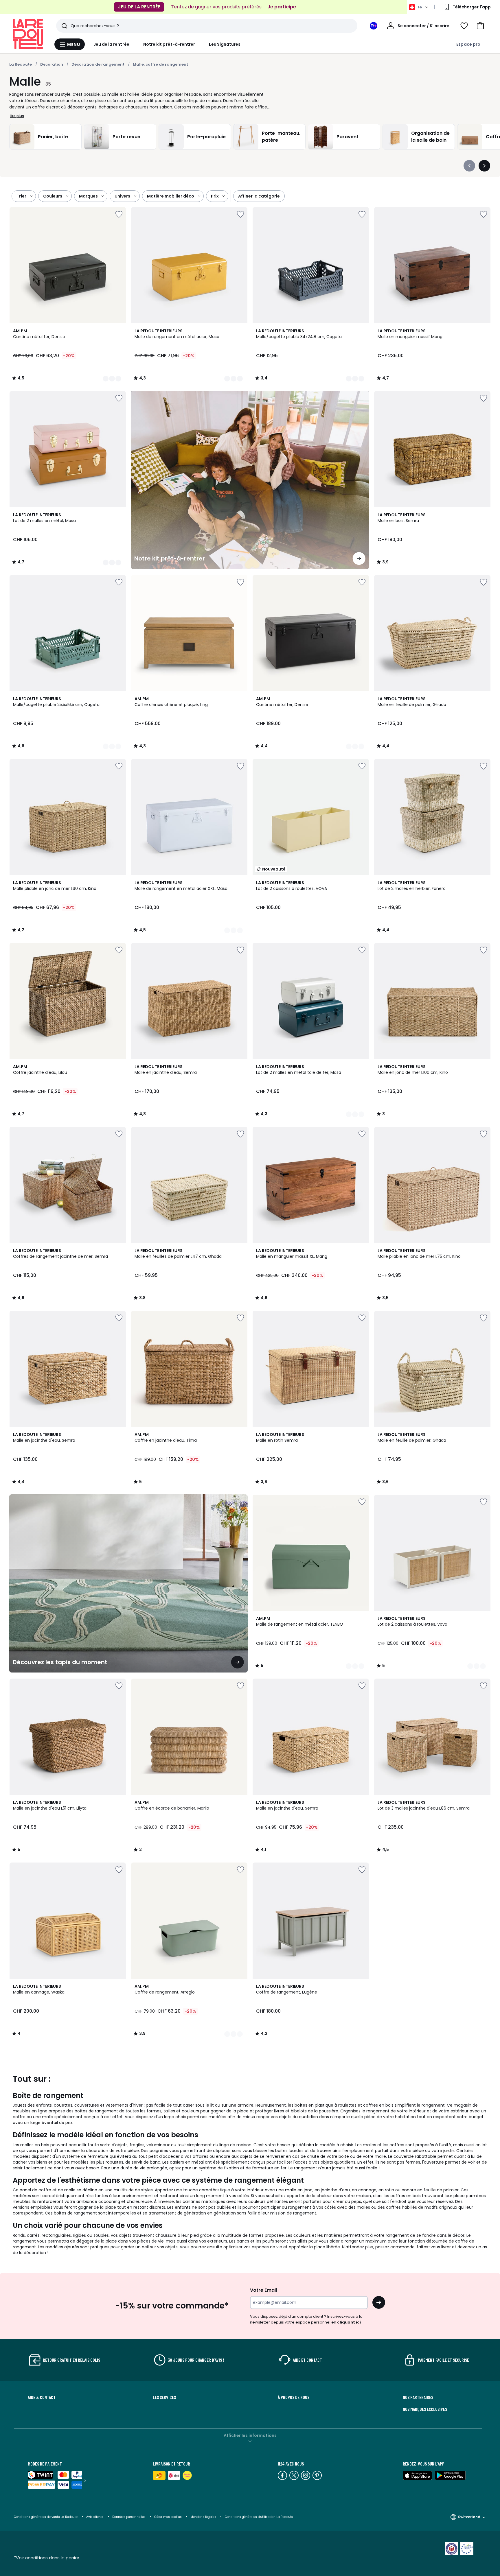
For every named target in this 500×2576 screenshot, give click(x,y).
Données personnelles (129, 2517)
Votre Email (263, 2290)
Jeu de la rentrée (111, 44)
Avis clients (95, 2517)
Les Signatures (225, 44)
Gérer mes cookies (168, 2517)
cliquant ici (349, 2322)
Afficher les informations (250, 2435)
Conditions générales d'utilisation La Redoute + (260, 2517)
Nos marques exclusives (425, 2409)
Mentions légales (203, 2517)
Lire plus (17, 116)
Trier (21, 196)
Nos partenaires (418, 2397)
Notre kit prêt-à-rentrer (169, 44)
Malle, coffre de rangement (160, 64)
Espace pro (468, 44)
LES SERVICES (164, 2397)
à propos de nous (294, 2397)
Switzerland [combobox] (469, 2517)
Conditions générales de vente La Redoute (46, 2517)
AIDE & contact (42, 2397)
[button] (480, 26)
